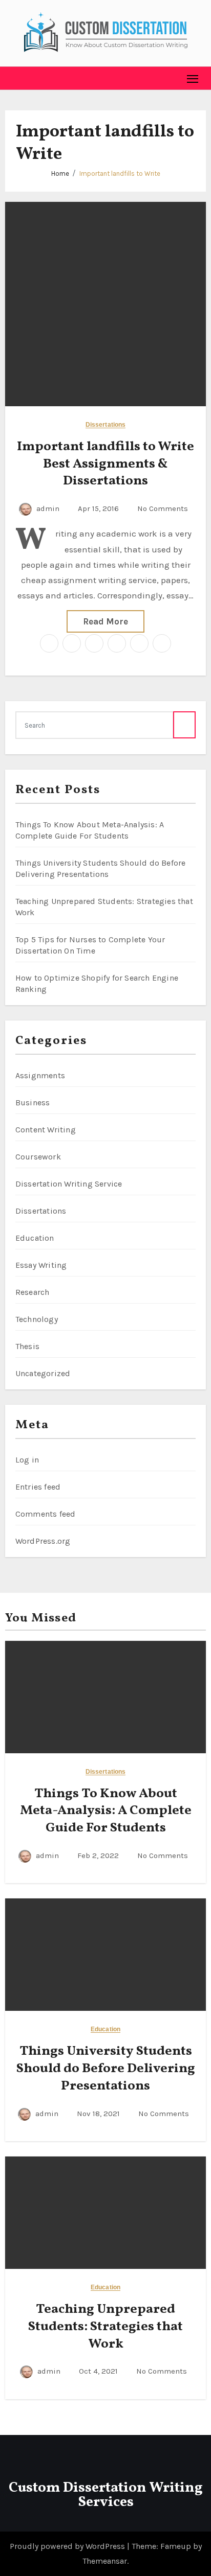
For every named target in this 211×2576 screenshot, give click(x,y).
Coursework (38, 1157)
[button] (13, 78)
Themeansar (105, 2561)
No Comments (163, 508)
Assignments (40, 1075)
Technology (37, 1319)
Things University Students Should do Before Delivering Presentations (106, 2069)
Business (33, 1103)
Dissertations (105, 425)
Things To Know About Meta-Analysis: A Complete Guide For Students (106, 1811)
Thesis (27, 1346)
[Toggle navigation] (193, 78)
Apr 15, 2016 (99, 508)
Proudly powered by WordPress (68, 2546)
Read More (105, 621)
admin (48, 508)
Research (33, 1292)
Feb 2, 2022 (99, 1855)
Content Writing (46, 1130)
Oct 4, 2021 (99, 2371)
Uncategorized (43, 1373)
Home (60, 173)
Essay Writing (41, 1265)
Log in (27, 1460)
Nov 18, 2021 (99, 2114)
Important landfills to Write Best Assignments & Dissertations (105, 464)
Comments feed (46, 1514)
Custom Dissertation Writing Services (106, 2495)
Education (35, 1238)
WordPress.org (43, 1541)
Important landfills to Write (120, 173)
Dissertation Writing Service (69, 1184)
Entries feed (38, 1487)
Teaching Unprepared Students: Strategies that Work (105, 2327)
